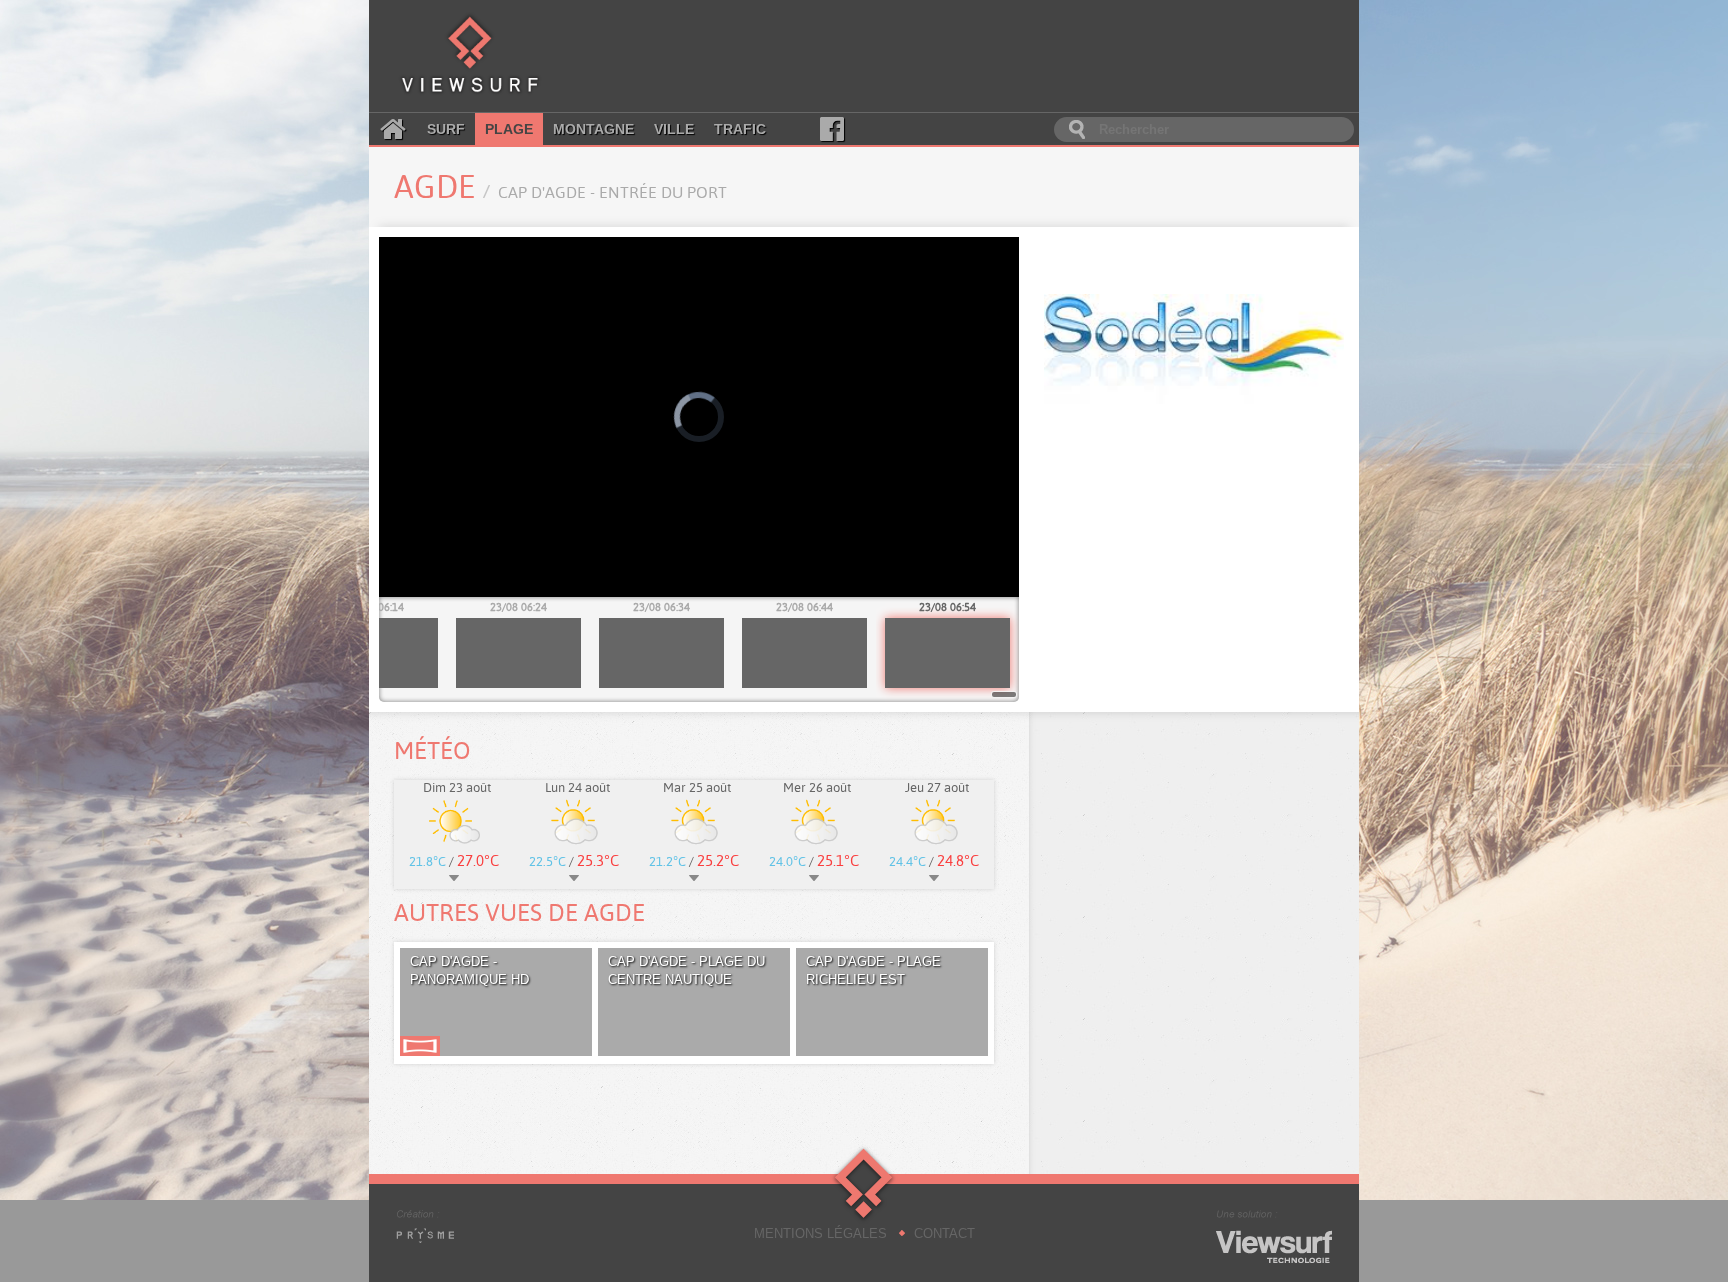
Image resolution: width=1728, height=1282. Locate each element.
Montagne (593, 129)
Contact (944, 1233)
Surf (446, 129)
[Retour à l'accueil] (470, 56)
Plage (509, 129)
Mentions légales (820, 1233)
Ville (674, 129)
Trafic (740, 129)
